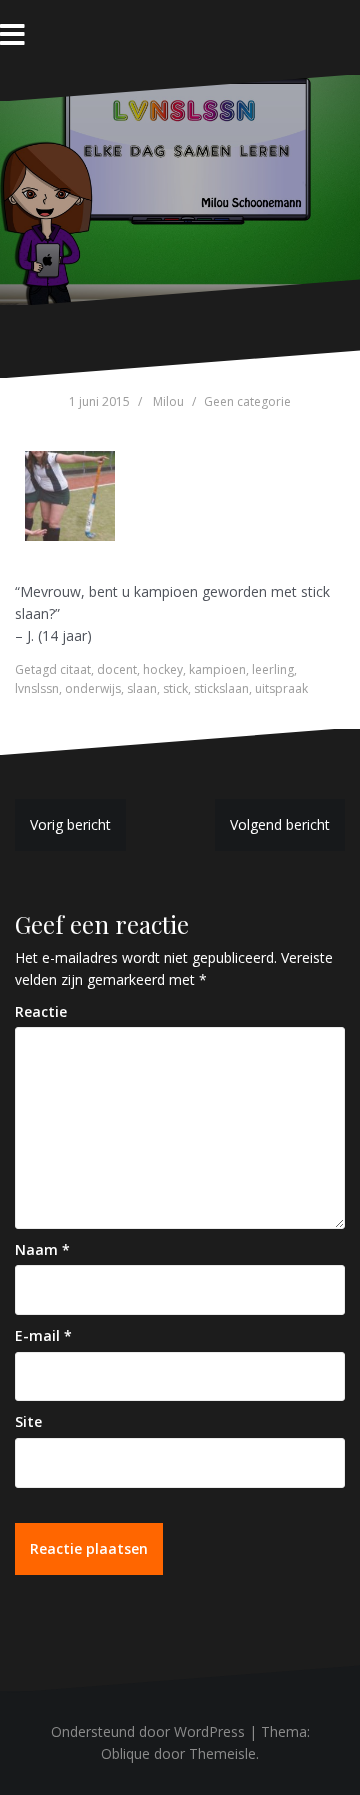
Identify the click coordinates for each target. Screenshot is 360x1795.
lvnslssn (37, 688)
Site (28, 1421)
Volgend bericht (280, 824)
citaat (75, 669)
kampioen (217, 669)
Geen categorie (247, 401)
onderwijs (93, 688)
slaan (142, 688)
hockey (163, 669)
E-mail (43, 1335)
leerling (273, 669)
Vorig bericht (70, 824)
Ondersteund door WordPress (148, 1731)
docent (117, 669)
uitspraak (281, 688)
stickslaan (221, 688)
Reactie (41, 1011)
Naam (42, 1249)
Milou (168, 401)
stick (175, 688)
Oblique (125, 1753)
